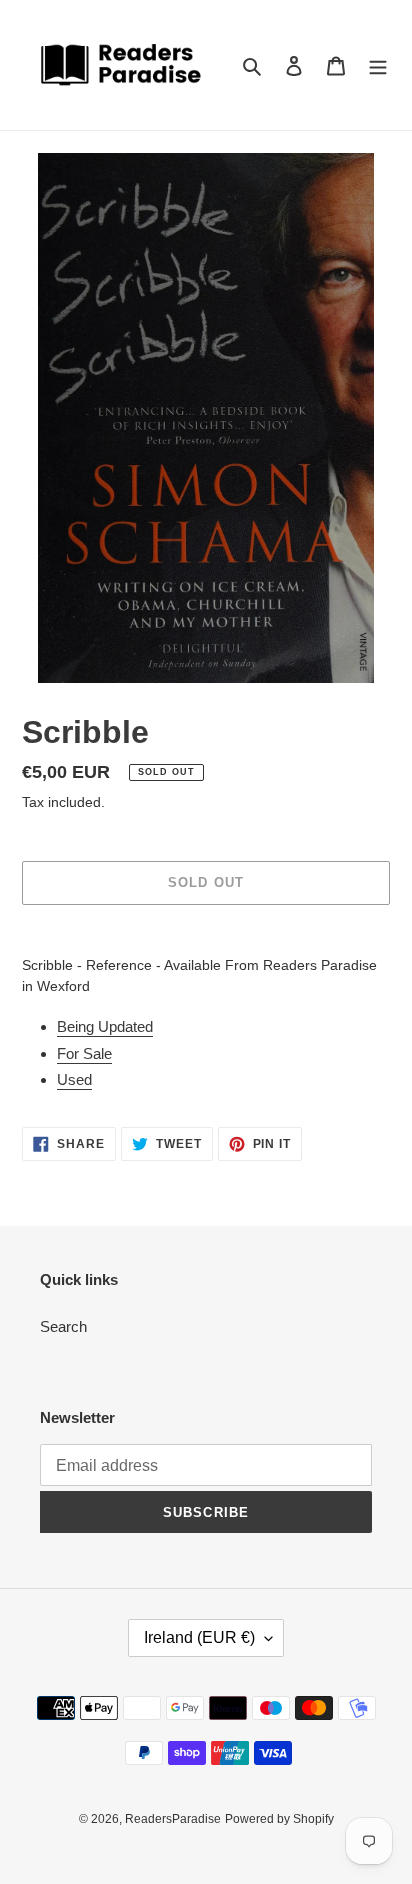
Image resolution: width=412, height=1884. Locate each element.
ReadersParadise (173, 1819)
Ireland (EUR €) (199, 1637)
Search (63, 1326)
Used (74, 1079)
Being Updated (105, 1026)
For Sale (84, 1053)
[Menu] (378, 65)
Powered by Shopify (279, 1819)
